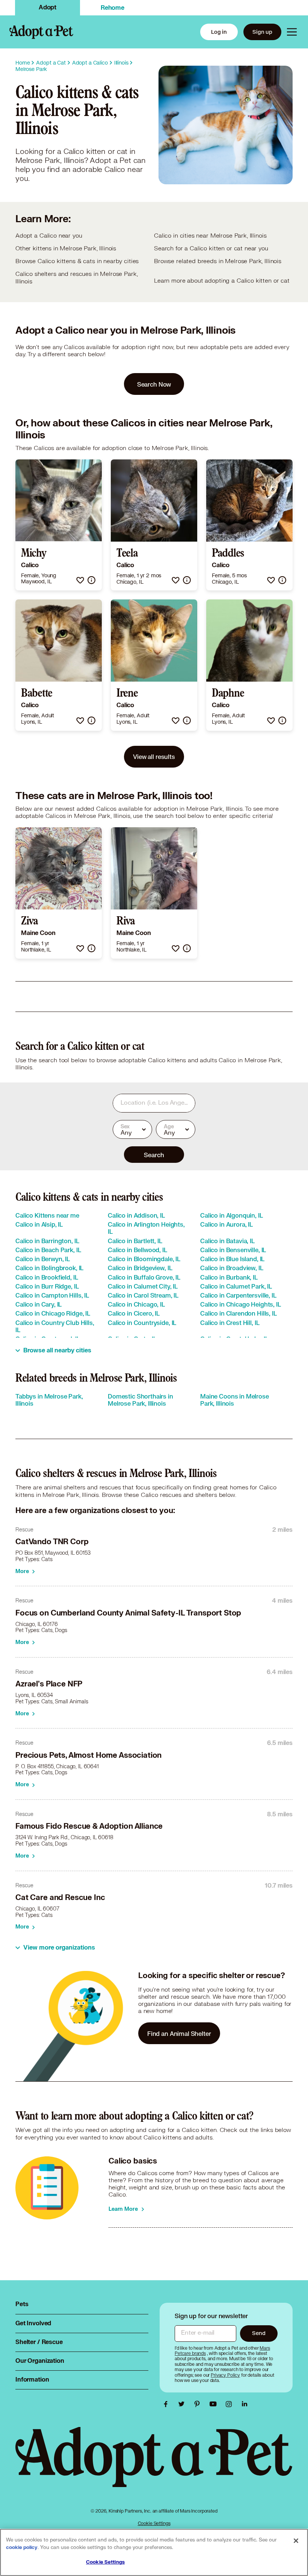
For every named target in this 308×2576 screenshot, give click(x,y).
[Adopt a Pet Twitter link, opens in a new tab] (183, 2404)
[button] (80, 580)
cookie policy (22, 2547)
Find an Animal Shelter (179, 2033)
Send (259, 2333)
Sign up (262, 32)
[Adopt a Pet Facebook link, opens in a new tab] (168, 2404)
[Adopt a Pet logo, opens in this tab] (154, 2465)
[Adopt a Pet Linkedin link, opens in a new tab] (245, 2404)
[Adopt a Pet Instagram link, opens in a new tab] (231, 2404)
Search (154, 1155)
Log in (219, 32)
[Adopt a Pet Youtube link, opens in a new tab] (215, 2404)
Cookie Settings (154, 2523)
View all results (154, 757)
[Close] (296, 2541)
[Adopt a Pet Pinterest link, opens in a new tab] (199, 2404)
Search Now (154, 384)
